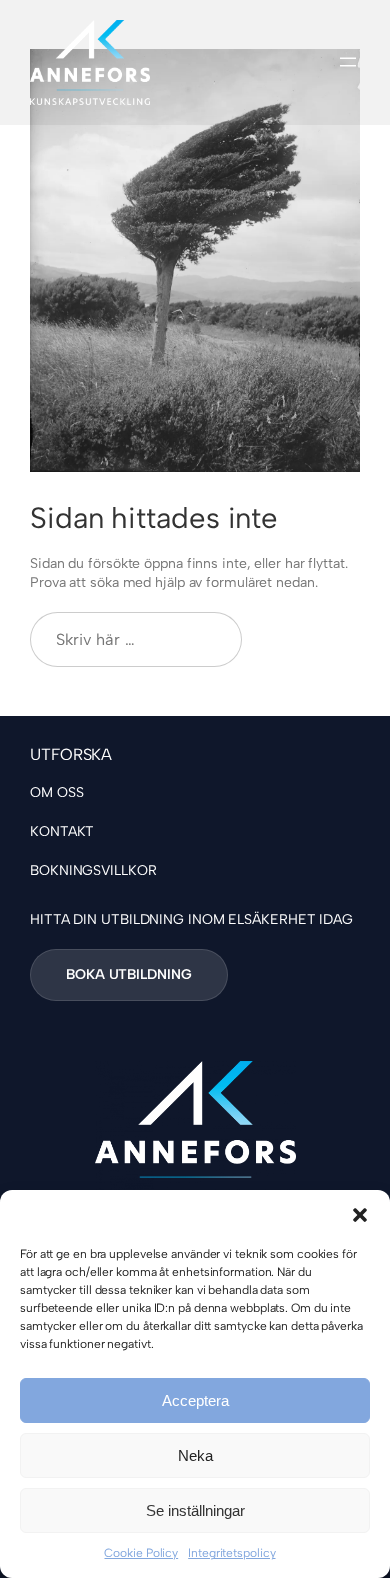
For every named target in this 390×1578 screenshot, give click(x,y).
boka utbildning (129, 974)
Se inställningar (195, 1510)
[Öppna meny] (348, 62)
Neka (195, 1455)
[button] (360, 1215)
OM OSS (56, 792)
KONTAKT (62, 831)
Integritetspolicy (231, 1553)
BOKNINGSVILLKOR (93, 870)
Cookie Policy (141, 1553)
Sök (310, 638)
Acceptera (195, 1400)
